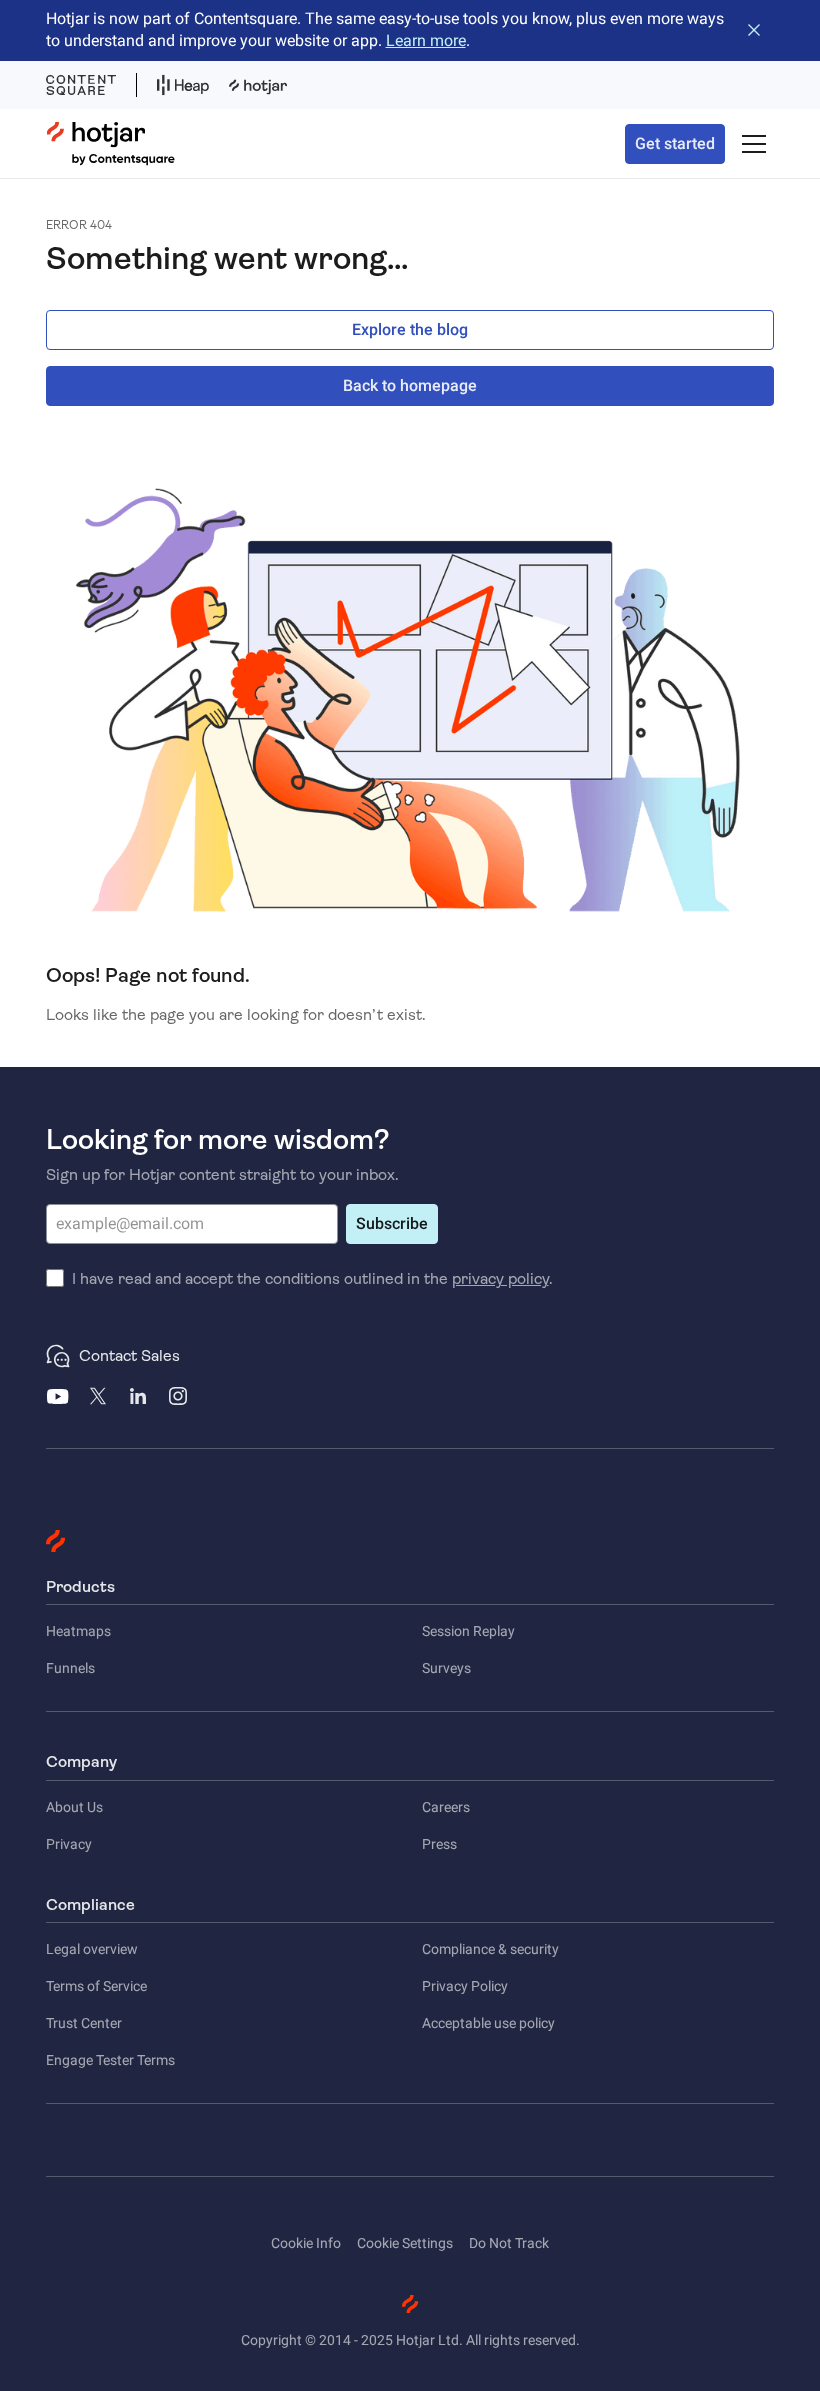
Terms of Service (96, 1986)
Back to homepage (410, 385)
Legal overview (92, 1949)
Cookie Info (306, 2243)
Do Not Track (509, 2243)
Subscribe (392, 1223)
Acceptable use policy (488, 2023)
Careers (446, 1807)
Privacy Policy (465, 1986)
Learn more (426, 40)
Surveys (446, 1668)
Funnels (70, 1668)
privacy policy (500, 1278)
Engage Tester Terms (110, 2060)
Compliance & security (490, 1949)
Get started (675, 143)
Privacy (69, 1844)
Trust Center (84, 2023)
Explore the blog (410, 329)
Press (439, 1844)
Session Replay (468, 1631)
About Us (74, 1807)
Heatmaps (78, 1631)
